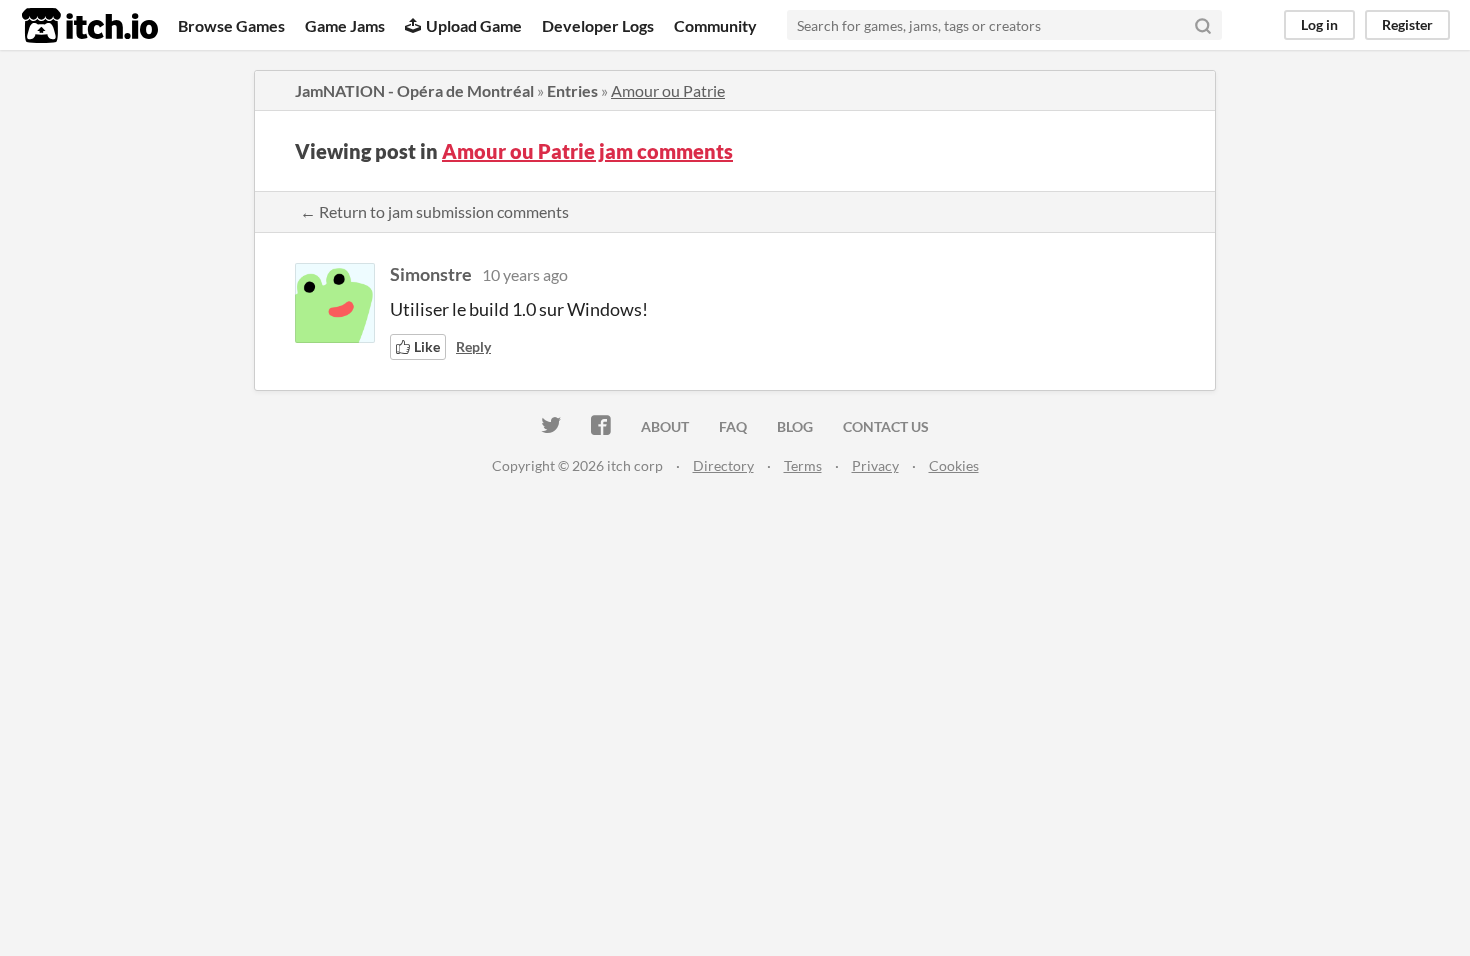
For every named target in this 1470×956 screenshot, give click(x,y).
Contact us (886, 426)
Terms (803, 465)
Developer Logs (598, 25)
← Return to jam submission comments (434, 211)
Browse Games (231, 25)
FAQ (733, 426)
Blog (795, 426)
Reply (473, 346)
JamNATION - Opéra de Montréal (414, 90)
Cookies (954, 465)
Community (715, 25)
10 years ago (525, 274)
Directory (723, 465)
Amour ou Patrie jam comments (587, 151)
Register (1407, 24)
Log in (1319, 24)
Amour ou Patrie (668, 90)
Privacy (875, 465)
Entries (572, 90)
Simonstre (431, 274)
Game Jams (345, 25)
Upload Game (474, 25)
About (665, 426)
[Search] (1203, 25)
